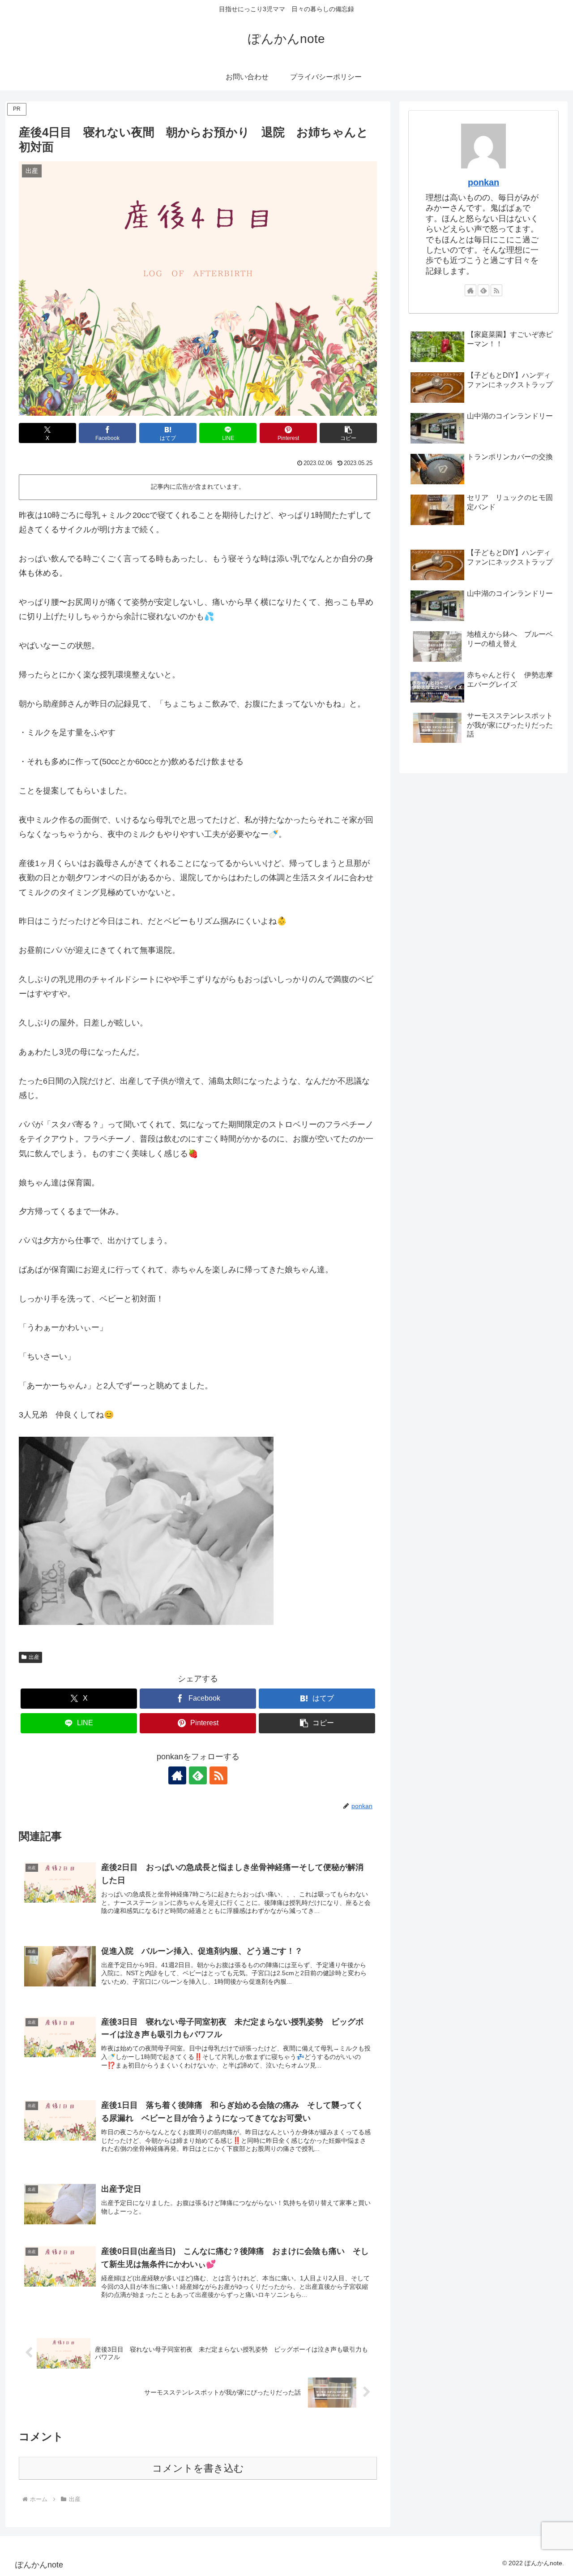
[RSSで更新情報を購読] (218, 1775)
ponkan (483, 182)
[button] (348, 433)
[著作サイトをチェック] (177, 1775)
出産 (34, 1657)
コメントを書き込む (198, 2468)
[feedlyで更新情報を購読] (198, 1775)
